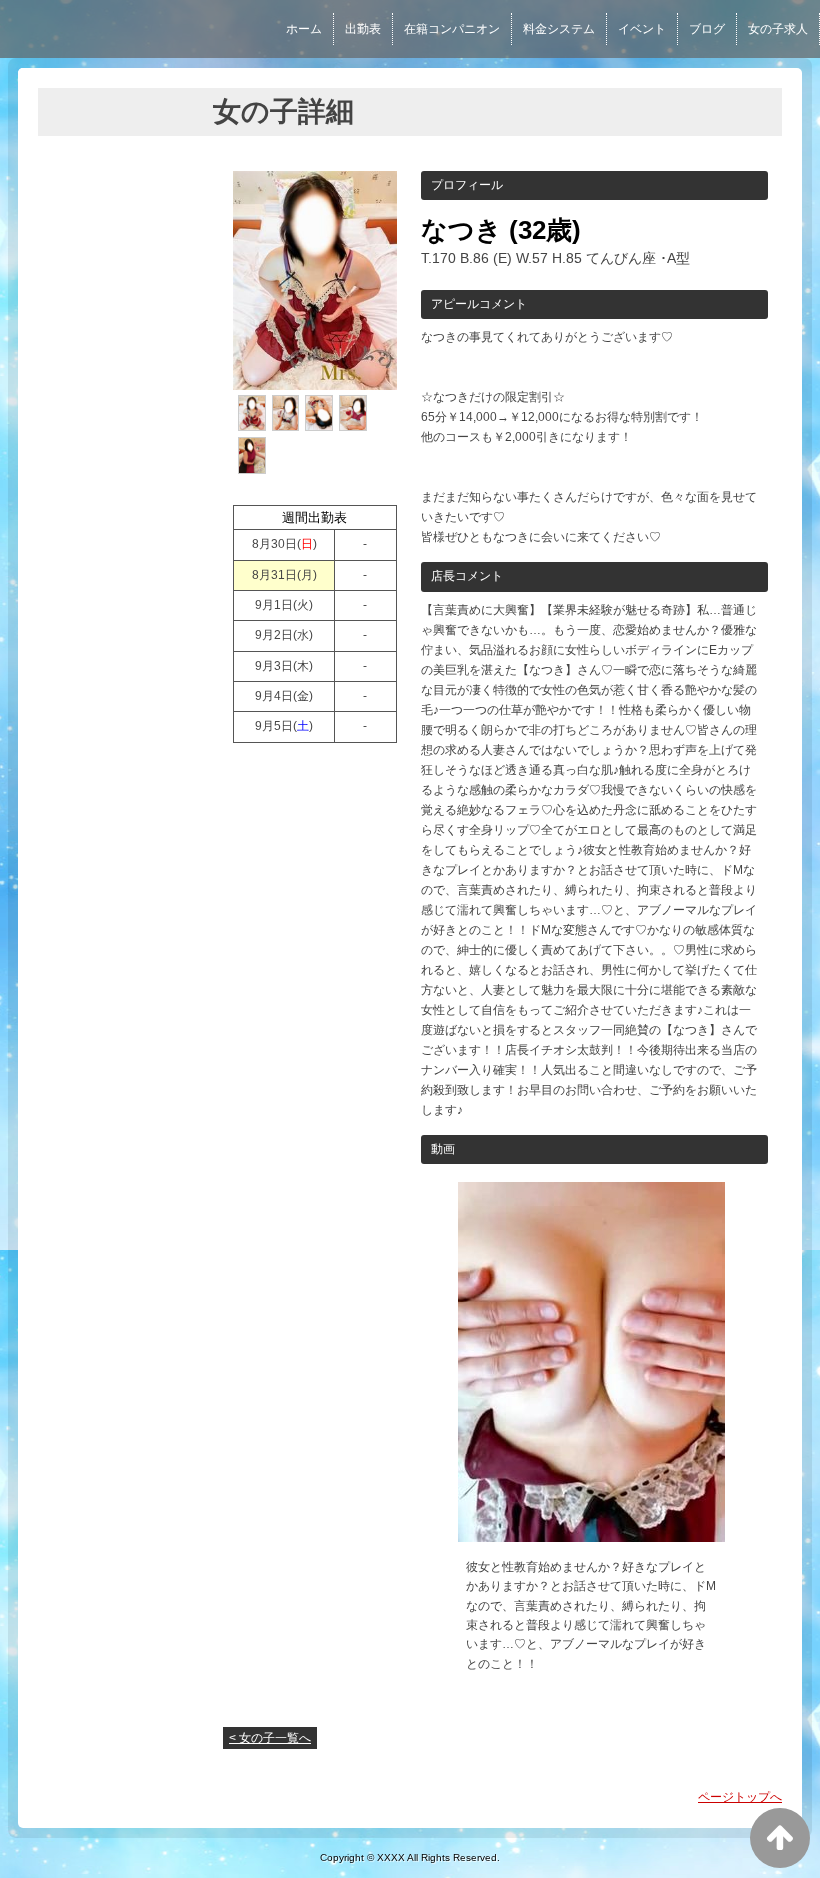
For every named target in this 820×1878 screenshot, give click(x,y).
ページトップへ (740, 1797)
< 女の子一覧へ (270, 1738)
